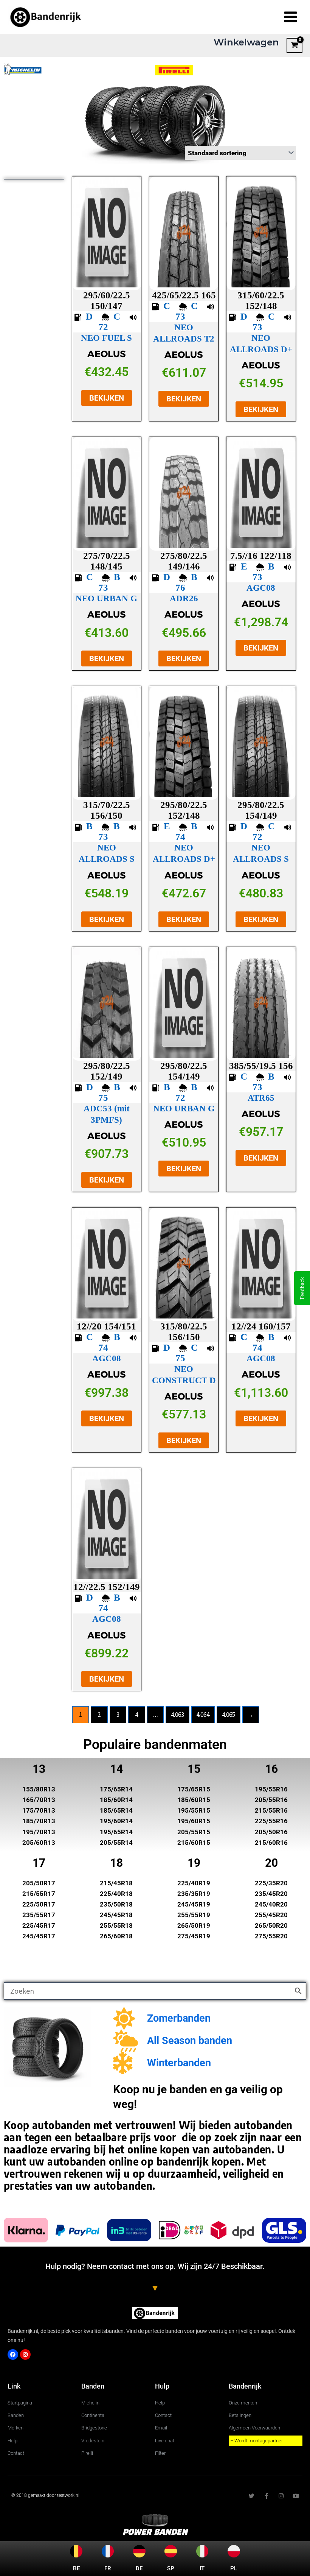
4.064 (203, 1715)
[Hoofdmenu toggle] (291, 17)
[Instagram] (25, 2354)
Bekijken (107, 398)
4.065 (229, 1715)
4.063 (177, 1715)
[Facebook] (13, 2354)
